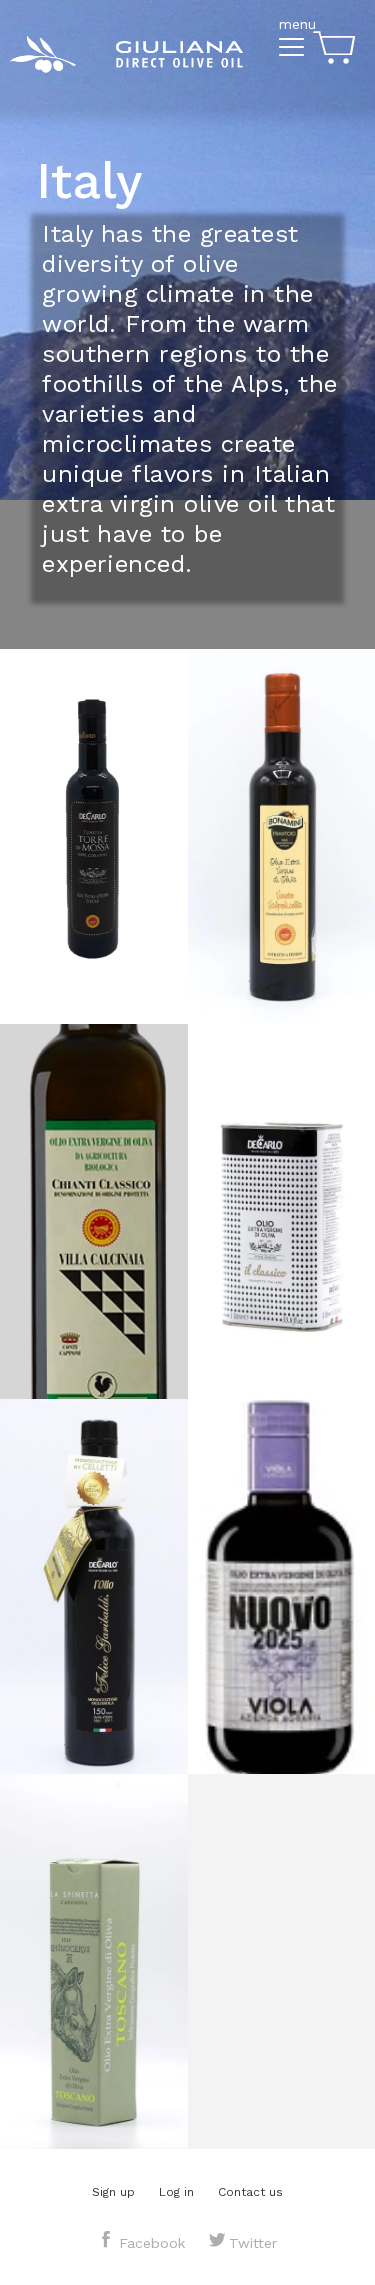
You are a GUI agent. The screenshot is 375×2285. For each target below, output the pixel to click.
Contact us (250, 2192)
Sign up (113, 2192)
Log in (176, 2192)
